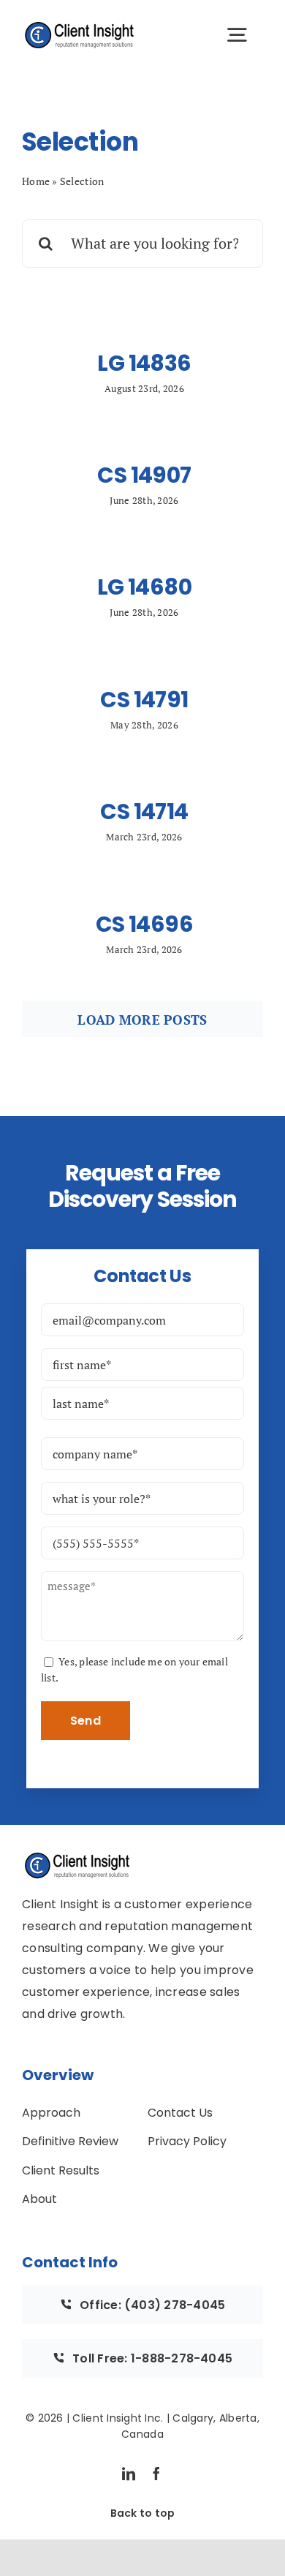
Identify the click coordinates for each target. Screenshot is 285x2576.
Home (36, 181)
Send (85, 1721)
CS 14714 (144, 811)
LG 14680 (144, 587)
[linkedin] (129, 2474)
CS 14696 (144, 924)
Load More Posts (142, 1020)
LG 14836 (144, 363)
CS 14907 (144, 475)
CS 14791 (144, 700)
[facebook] (156, 2474)
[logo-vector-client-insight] (80, 26)
